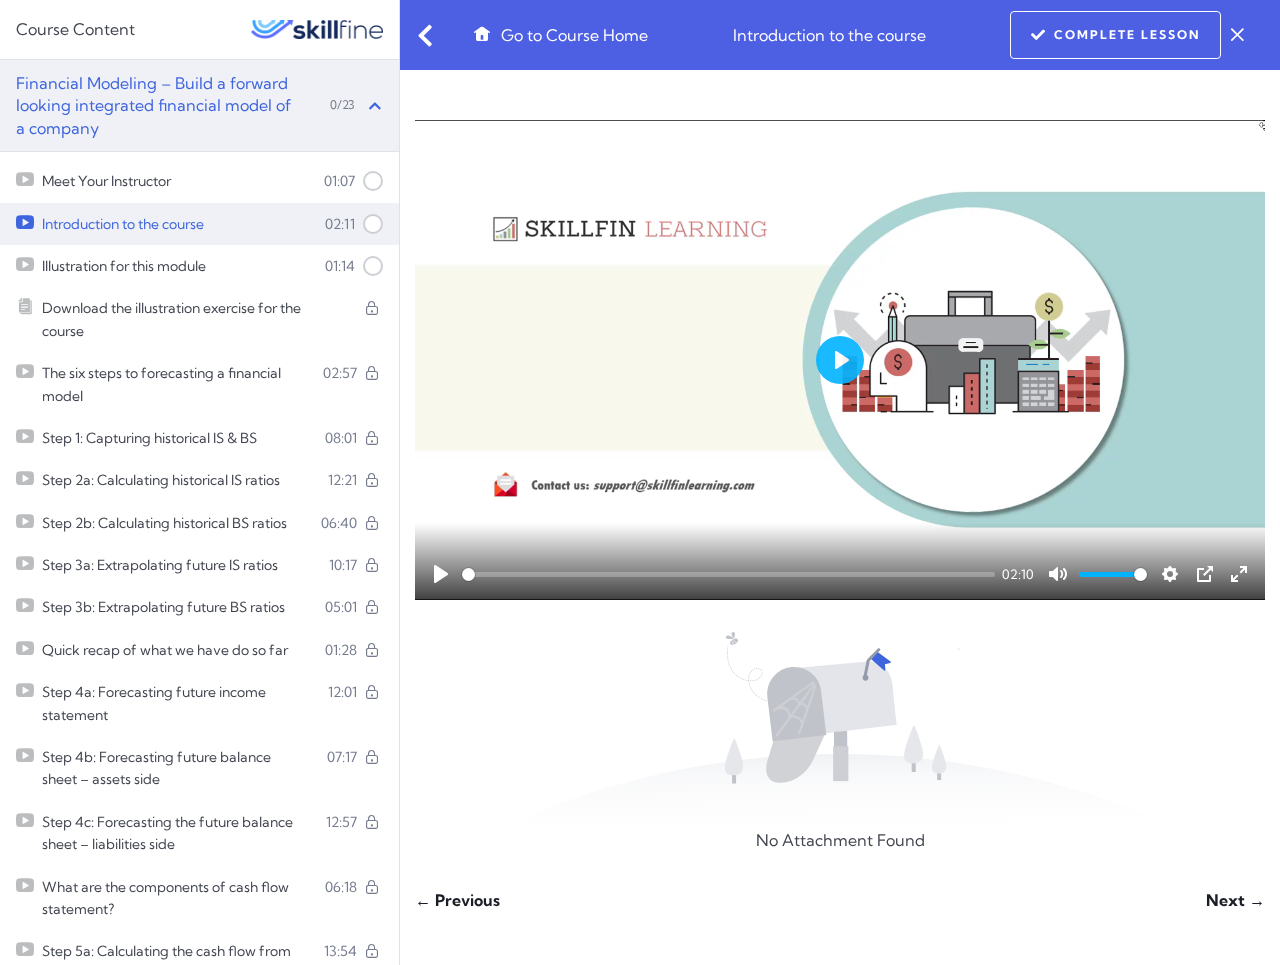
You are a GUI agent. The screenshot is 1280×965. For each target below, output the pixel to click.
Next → (1235, 900)
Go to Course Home (572, 35)
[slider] (728, 574)
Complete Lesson (1127, 34)
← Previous (457, 900)
